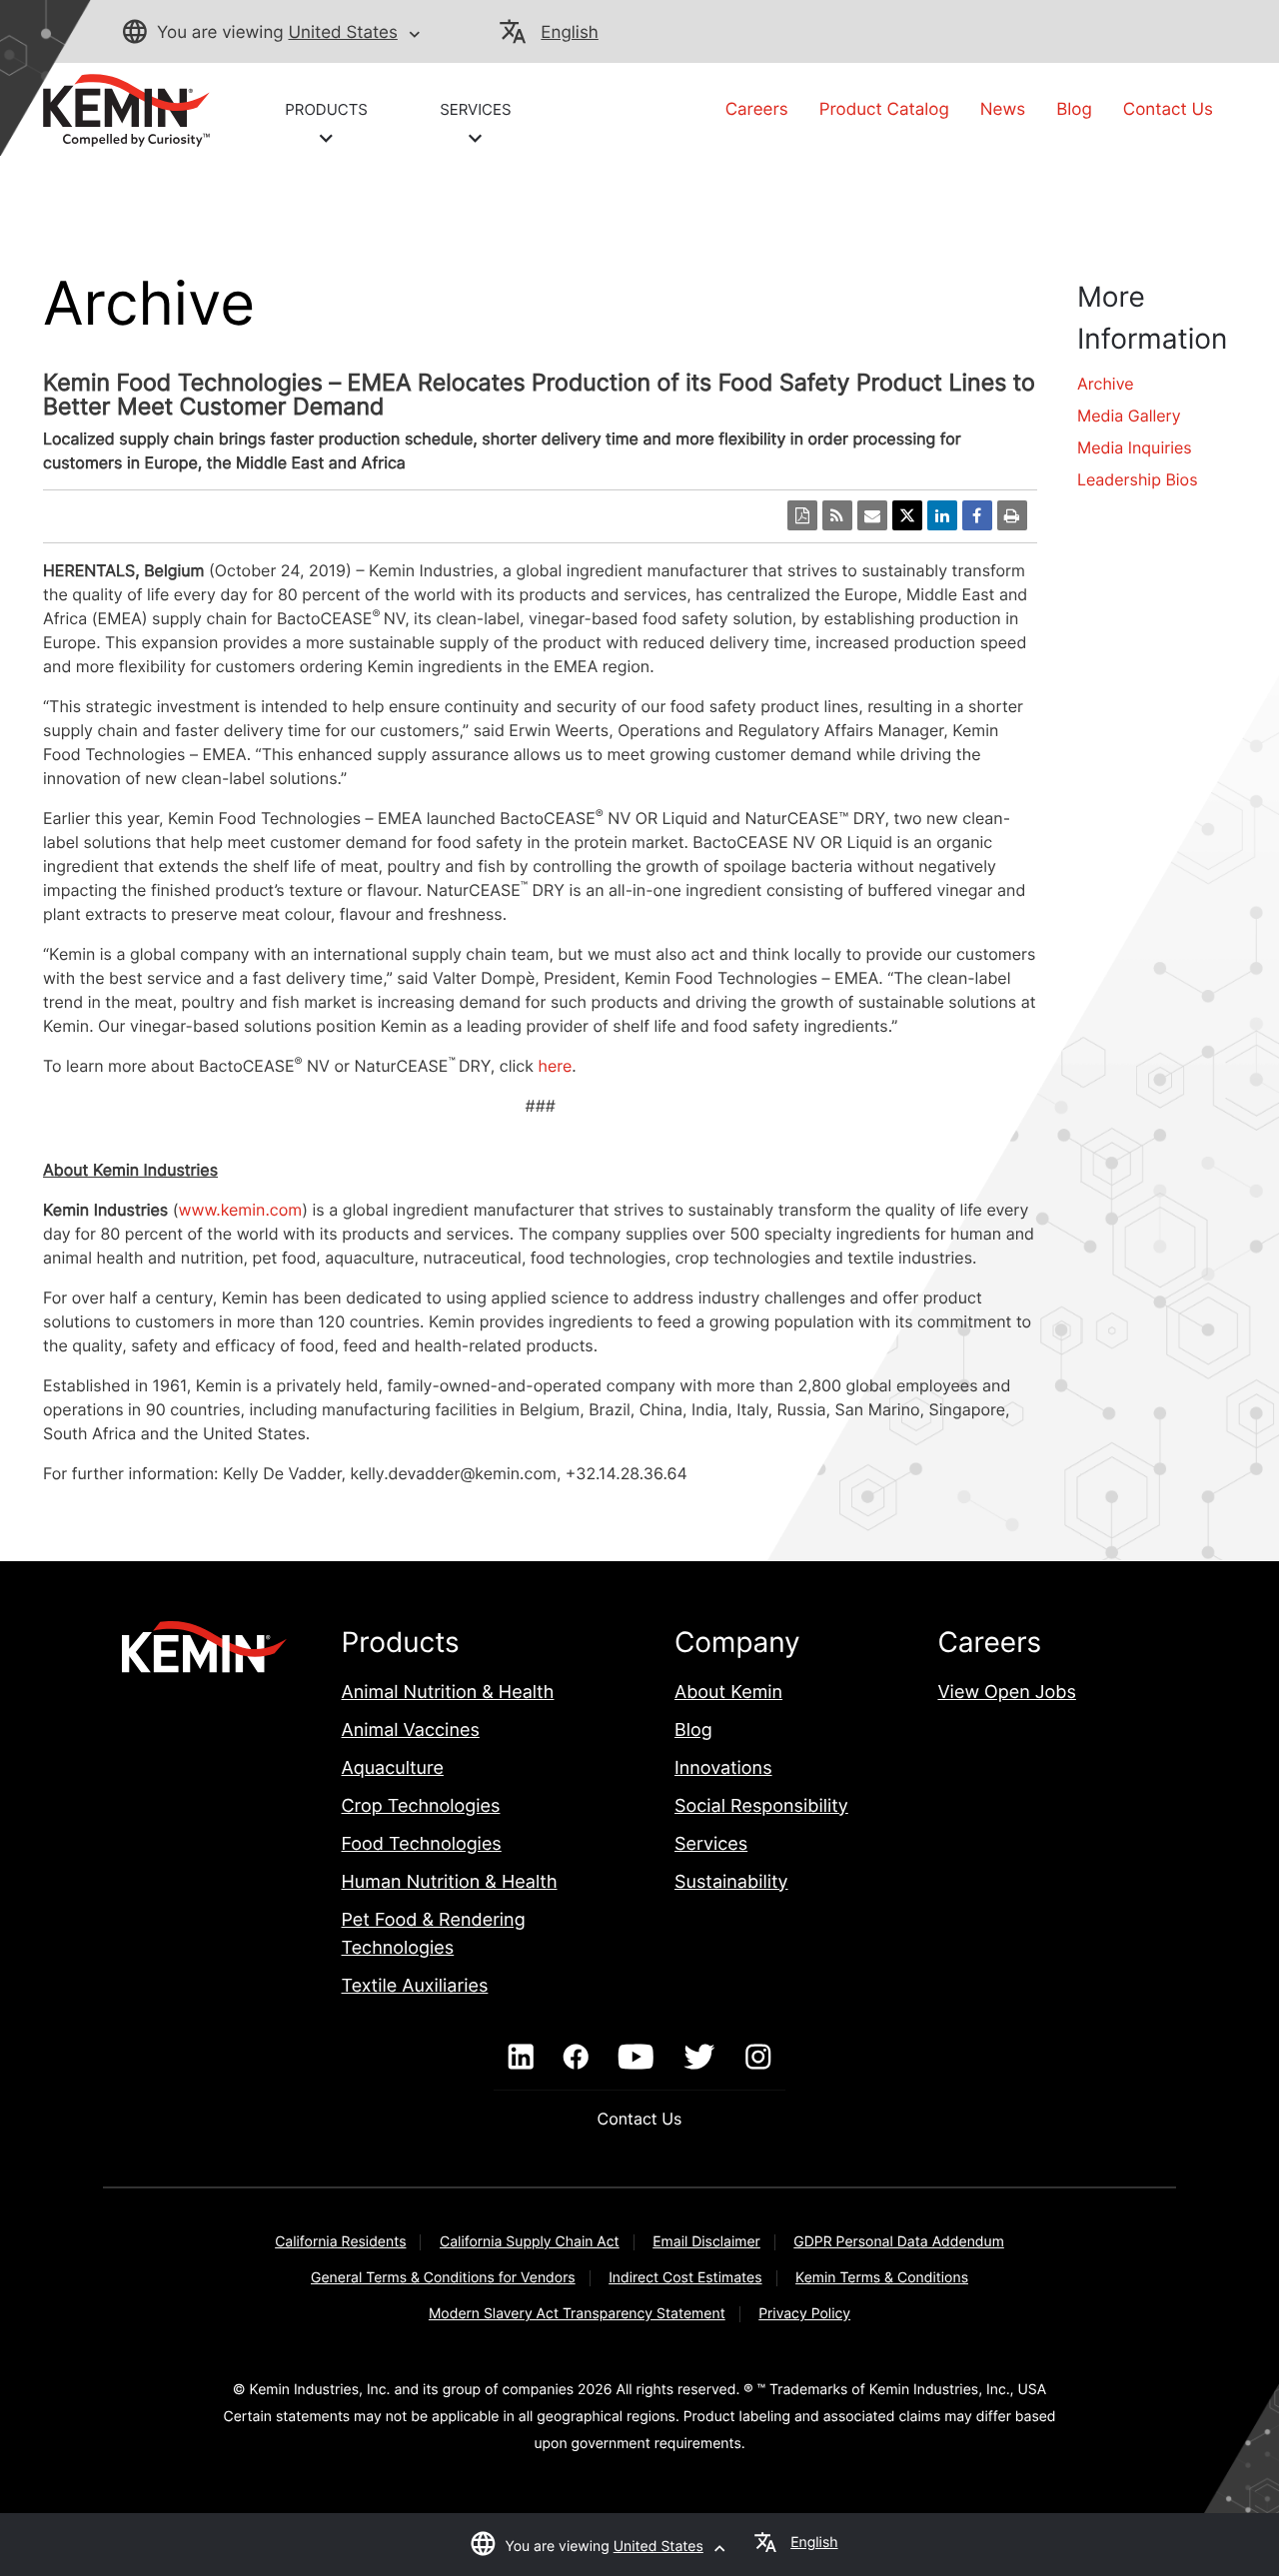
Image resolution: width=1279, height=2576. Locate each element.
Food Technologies (422, 1844)
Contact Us (1168, 110)
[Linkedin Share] (942, 515)
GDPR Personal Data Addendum (899, 2242)
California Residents (340, 2242)
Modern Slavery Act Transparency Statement (577, 2314)
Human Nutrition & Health (450, 1882)
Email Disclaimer (706, 2242)
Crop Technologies (421, 1806)
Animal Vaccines (411, 1730)
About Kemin (728, 1693)
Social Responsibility (761, 1806)
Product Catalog (884, 110)
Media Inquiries (1135, 447)
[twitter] (699, 2058)
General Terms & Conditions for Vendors (443, 2278)
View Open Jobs (1006, 1693)
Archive (1106, 384)
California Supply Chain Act (530, 2242)
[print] (1012, 515)
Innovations (723, 1768)
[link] (126, 109)
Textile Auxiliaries (415, 1986)
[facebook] (576, 2058)
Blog (1074, 110)
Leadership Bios (1138, 479)
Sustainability (731, 1882)
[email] (872, 515)
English (569, 33)
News (1003, 110)
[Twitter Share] (907, 515)
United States (342, 33)
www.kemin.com (240, 1210)
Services (711, 1844)
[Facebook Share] (977, 515)
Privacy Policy (804, 2314)
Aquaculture (393, 1768)
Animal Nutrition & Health (448, 1693)
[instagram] (758, 2058)
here (556, 1066)
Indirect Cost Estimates (685, 2278)
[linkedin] (521, 2058)
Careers (757, 110)
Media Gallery (1129, 416)
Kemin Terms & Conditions (882, 2278)
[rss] (837, 515)
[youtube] (636, 2058)
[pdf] (802, 515)
